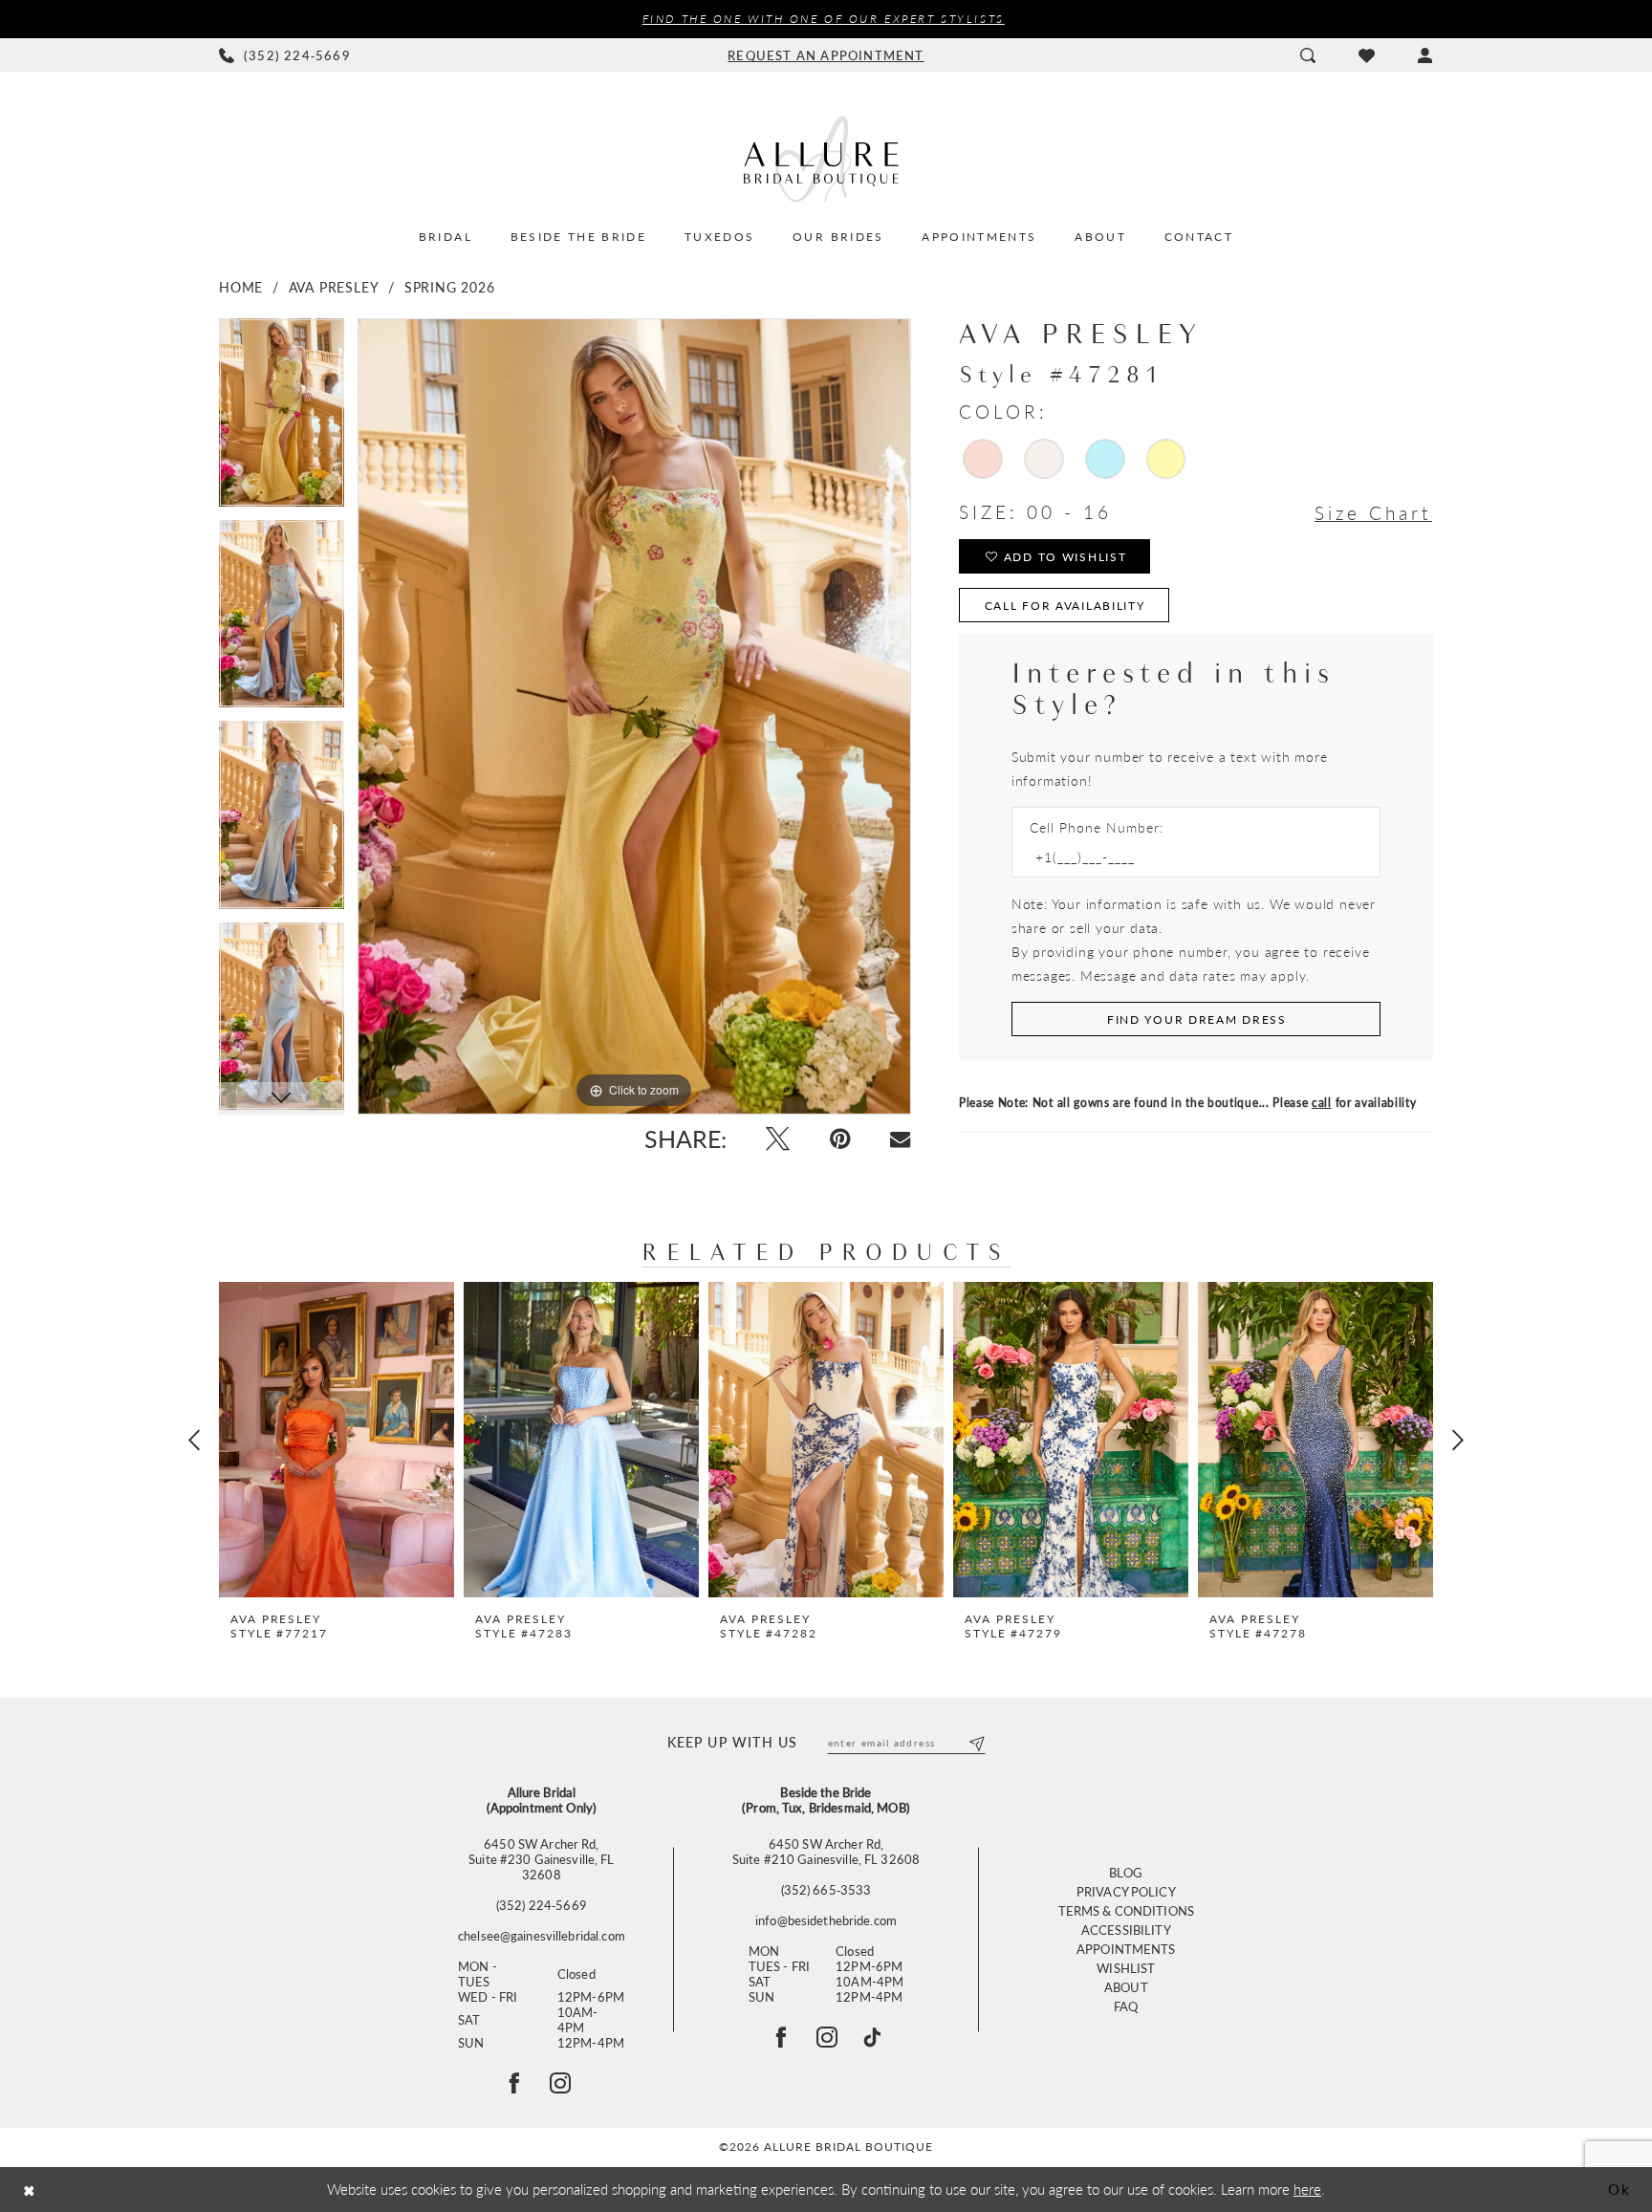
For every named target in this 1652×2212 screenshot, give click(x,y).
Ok (1619, 2189)
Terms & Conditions (1126, 1910)
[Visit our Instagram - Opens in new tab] (827, 2037)
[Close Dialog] (29, 2190)
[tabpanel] (282, 419)
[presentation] (337, 1440)
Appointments (1126, 1949)
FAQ (1126, 2006)
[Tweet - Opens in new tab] (778, 1139)
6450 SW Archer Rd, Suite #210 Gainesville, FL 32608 (826, 1852)
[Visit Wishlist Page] (1366, 55)
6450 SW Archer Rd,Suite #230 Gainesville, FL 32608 (541, 1859)
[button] (1425, 55)
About (1126, 1987)
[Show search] (1307, 55)
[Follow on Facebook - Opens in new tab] (514, 2083)
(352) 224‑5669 (542, 1905)
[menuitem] (285, 55)
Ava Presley (334, 287)
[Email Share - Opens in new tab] (900, 1139)
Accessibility (1126, 1930)
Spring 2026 (450, 287)
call (1322, 1103)
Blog (1126, 1872)
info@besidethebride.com (826, 1920)
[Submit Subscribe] (976, 1743)
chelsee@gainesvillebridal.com (542, 1936)
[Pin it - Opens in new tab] (840, 1139)
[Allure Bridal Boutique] (826, 159)
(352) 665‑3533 (826, 1890)
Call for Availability (1065, 606)
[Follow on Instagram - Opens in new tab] (560, 2083)
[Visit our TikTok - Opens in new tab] (872, 2037)
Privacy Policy (1126, 1891)
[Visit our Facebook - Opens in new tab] (781, 2037)
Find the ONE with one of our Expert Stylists (824, 19)
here (1307, 2189)
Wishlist (1126, 1968)
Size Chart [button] (1373, 513)
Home (241, 287)
